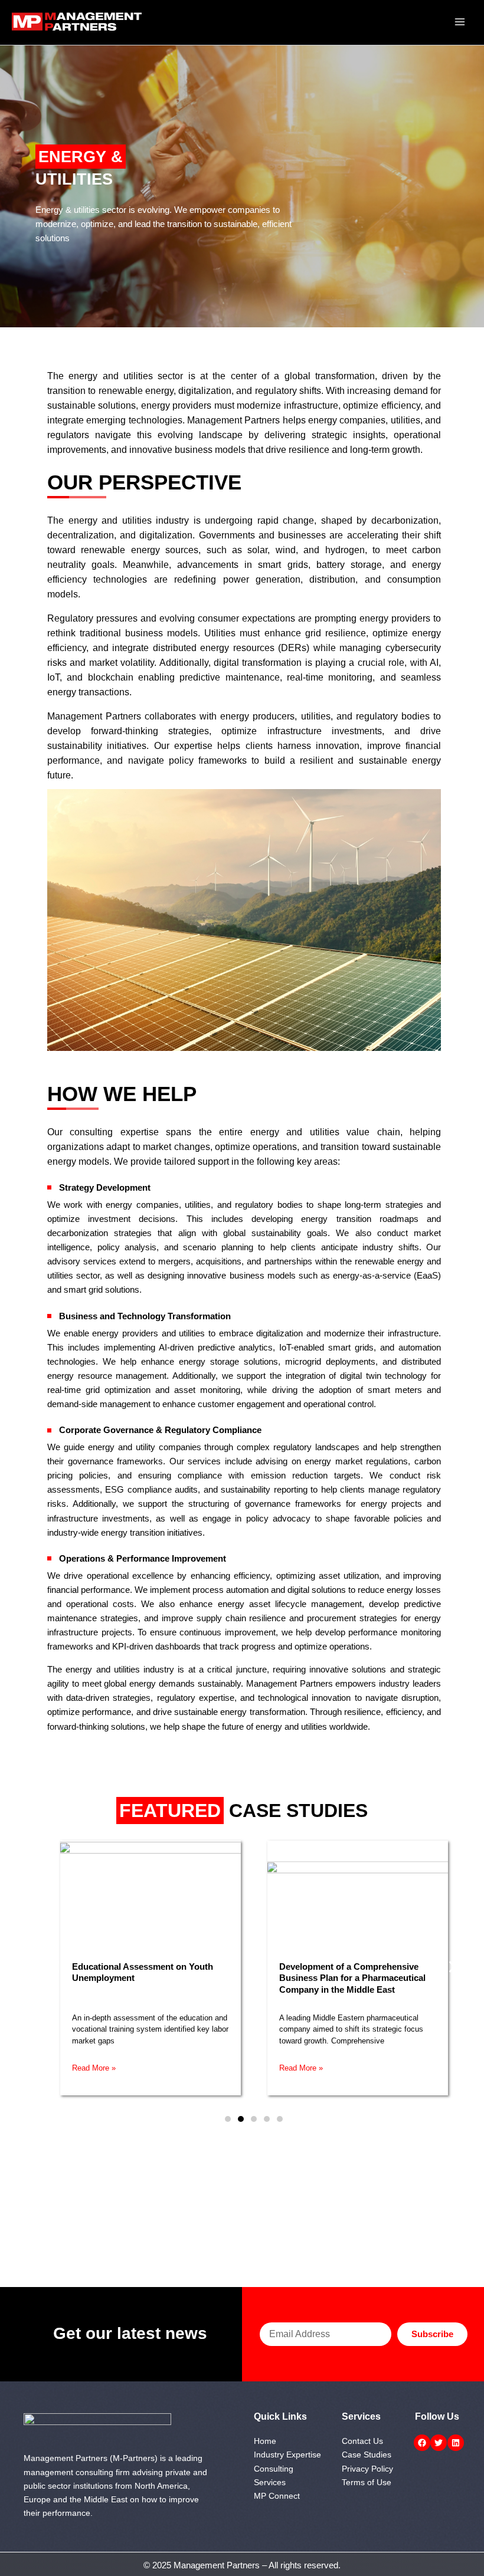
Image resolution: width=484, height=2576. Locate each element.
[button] (56, 1966)
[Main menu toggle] (460, 22)
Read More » (94, 2068)
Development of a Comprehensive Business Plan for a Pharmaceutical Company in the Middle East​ (352, 1978)
